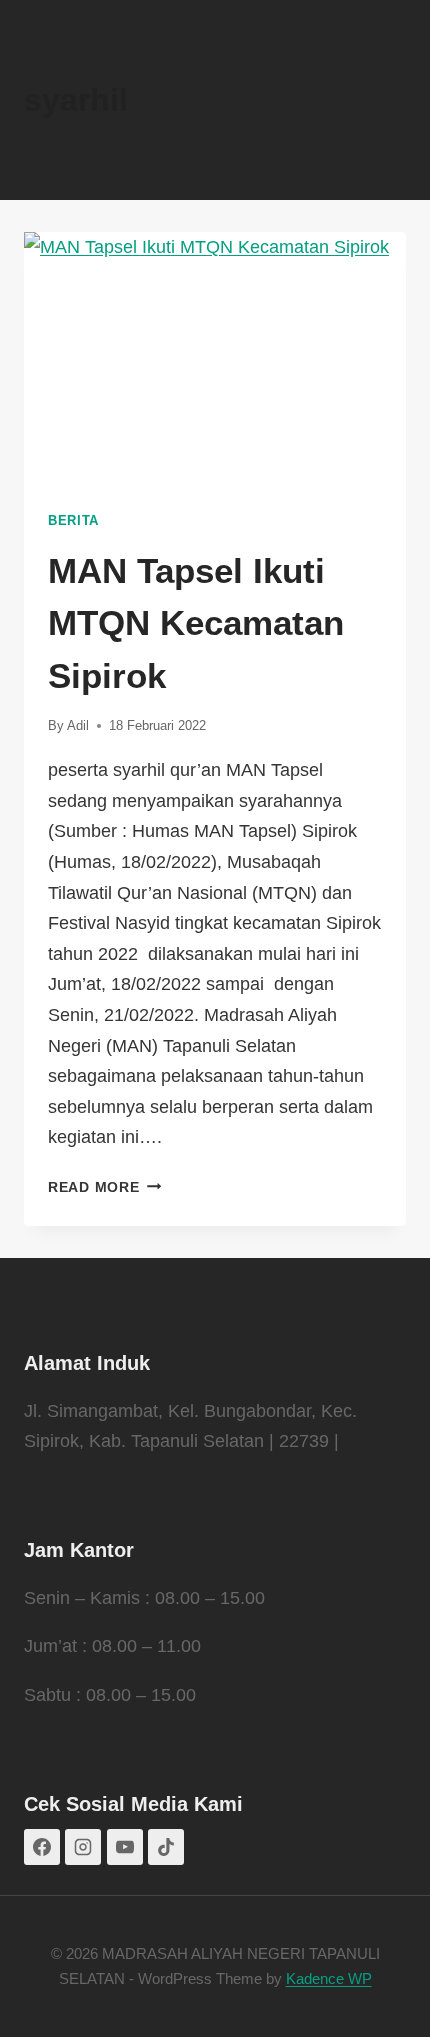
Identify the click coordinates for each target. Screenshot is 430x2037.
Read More (99, 1187)
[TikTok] (166, 1847)
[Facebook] (42, 1847)
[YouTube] (125, 1847)
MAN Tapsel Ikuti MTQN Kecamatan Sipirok (196, 623)
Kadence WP (329, 1978)
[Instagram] (83, 1847)
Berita (73, 521)
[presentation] (215, 359)
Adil (78, 725)
